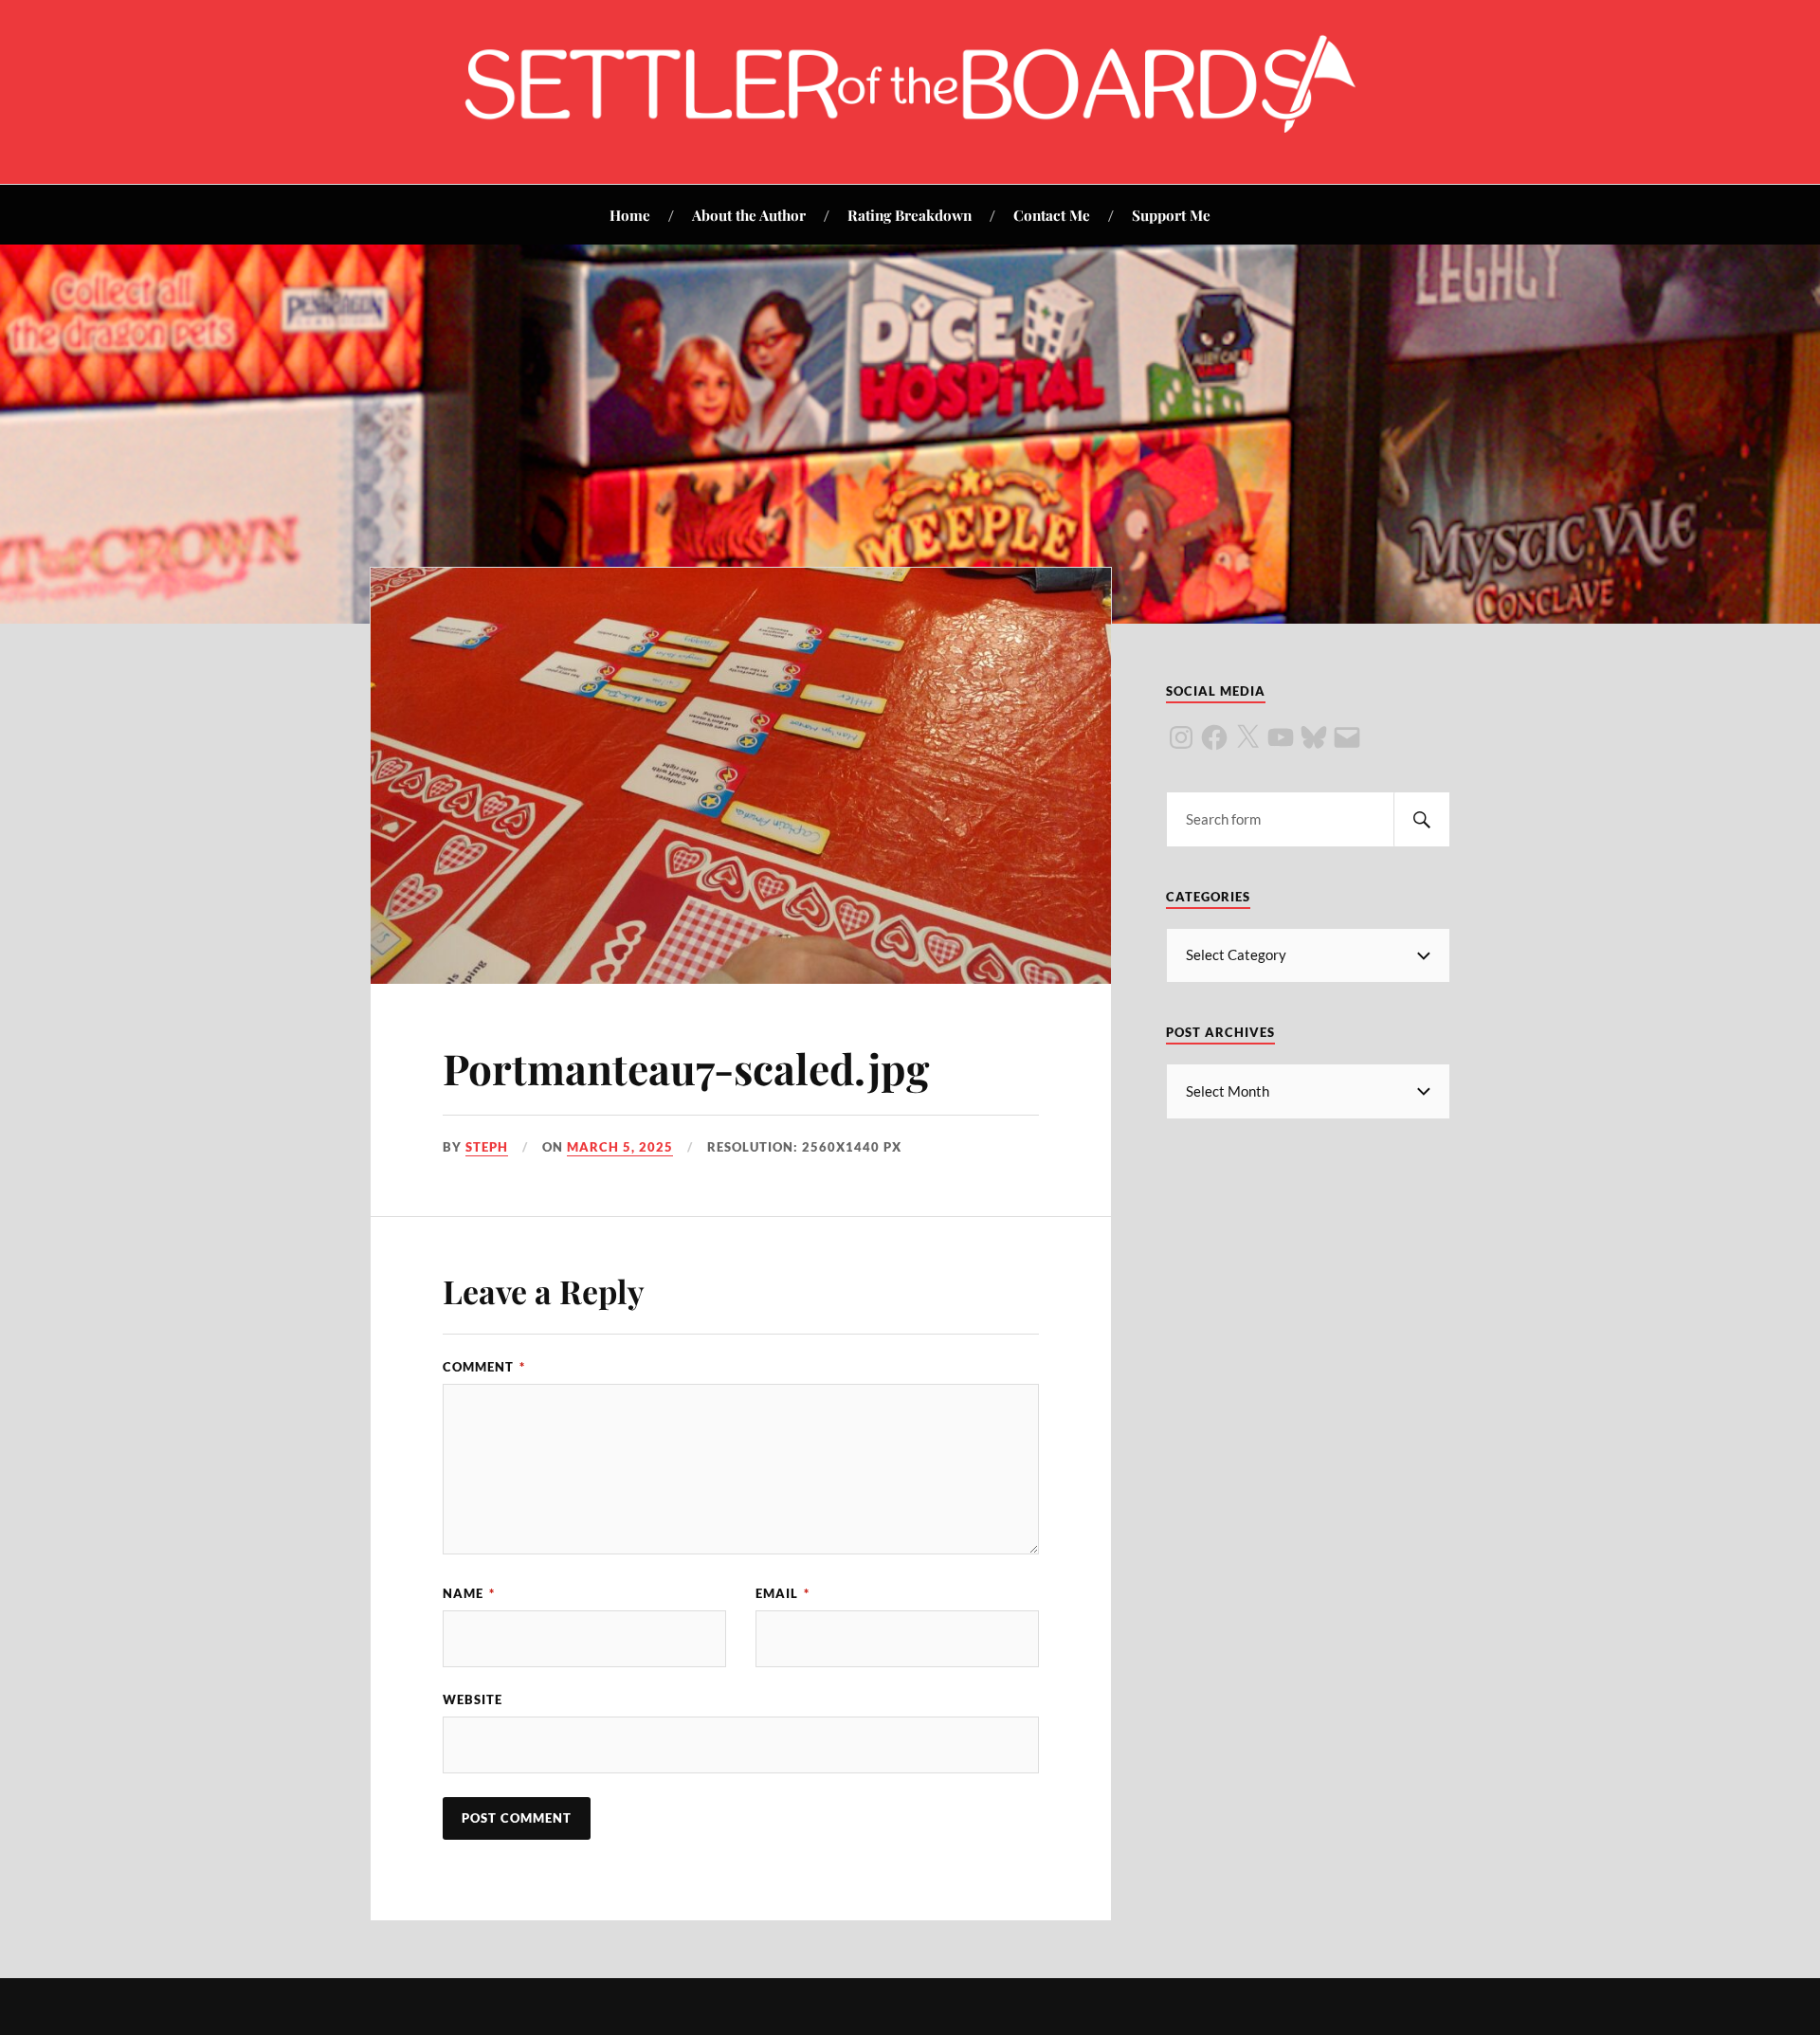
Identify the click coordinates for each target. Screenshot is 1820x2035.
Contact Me (1052, 215)
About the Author (749, 215)
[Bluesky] (1314, 737)
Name (469, 1593)
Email (783, 1593)
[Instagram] (1181, 737)
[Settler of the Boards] (910, 127)
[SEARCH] (1422, 819)
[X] (1247, 737)
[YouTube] (1281, 737)
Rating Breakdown (910, 215)
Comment (484, 1367)
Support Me (1171, 215)
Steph (487, 1147)
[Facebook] (1214, 737)
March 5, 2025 (620, 1147)
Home (630, 215)
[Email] (1347, 737)
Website (473, 1699)
